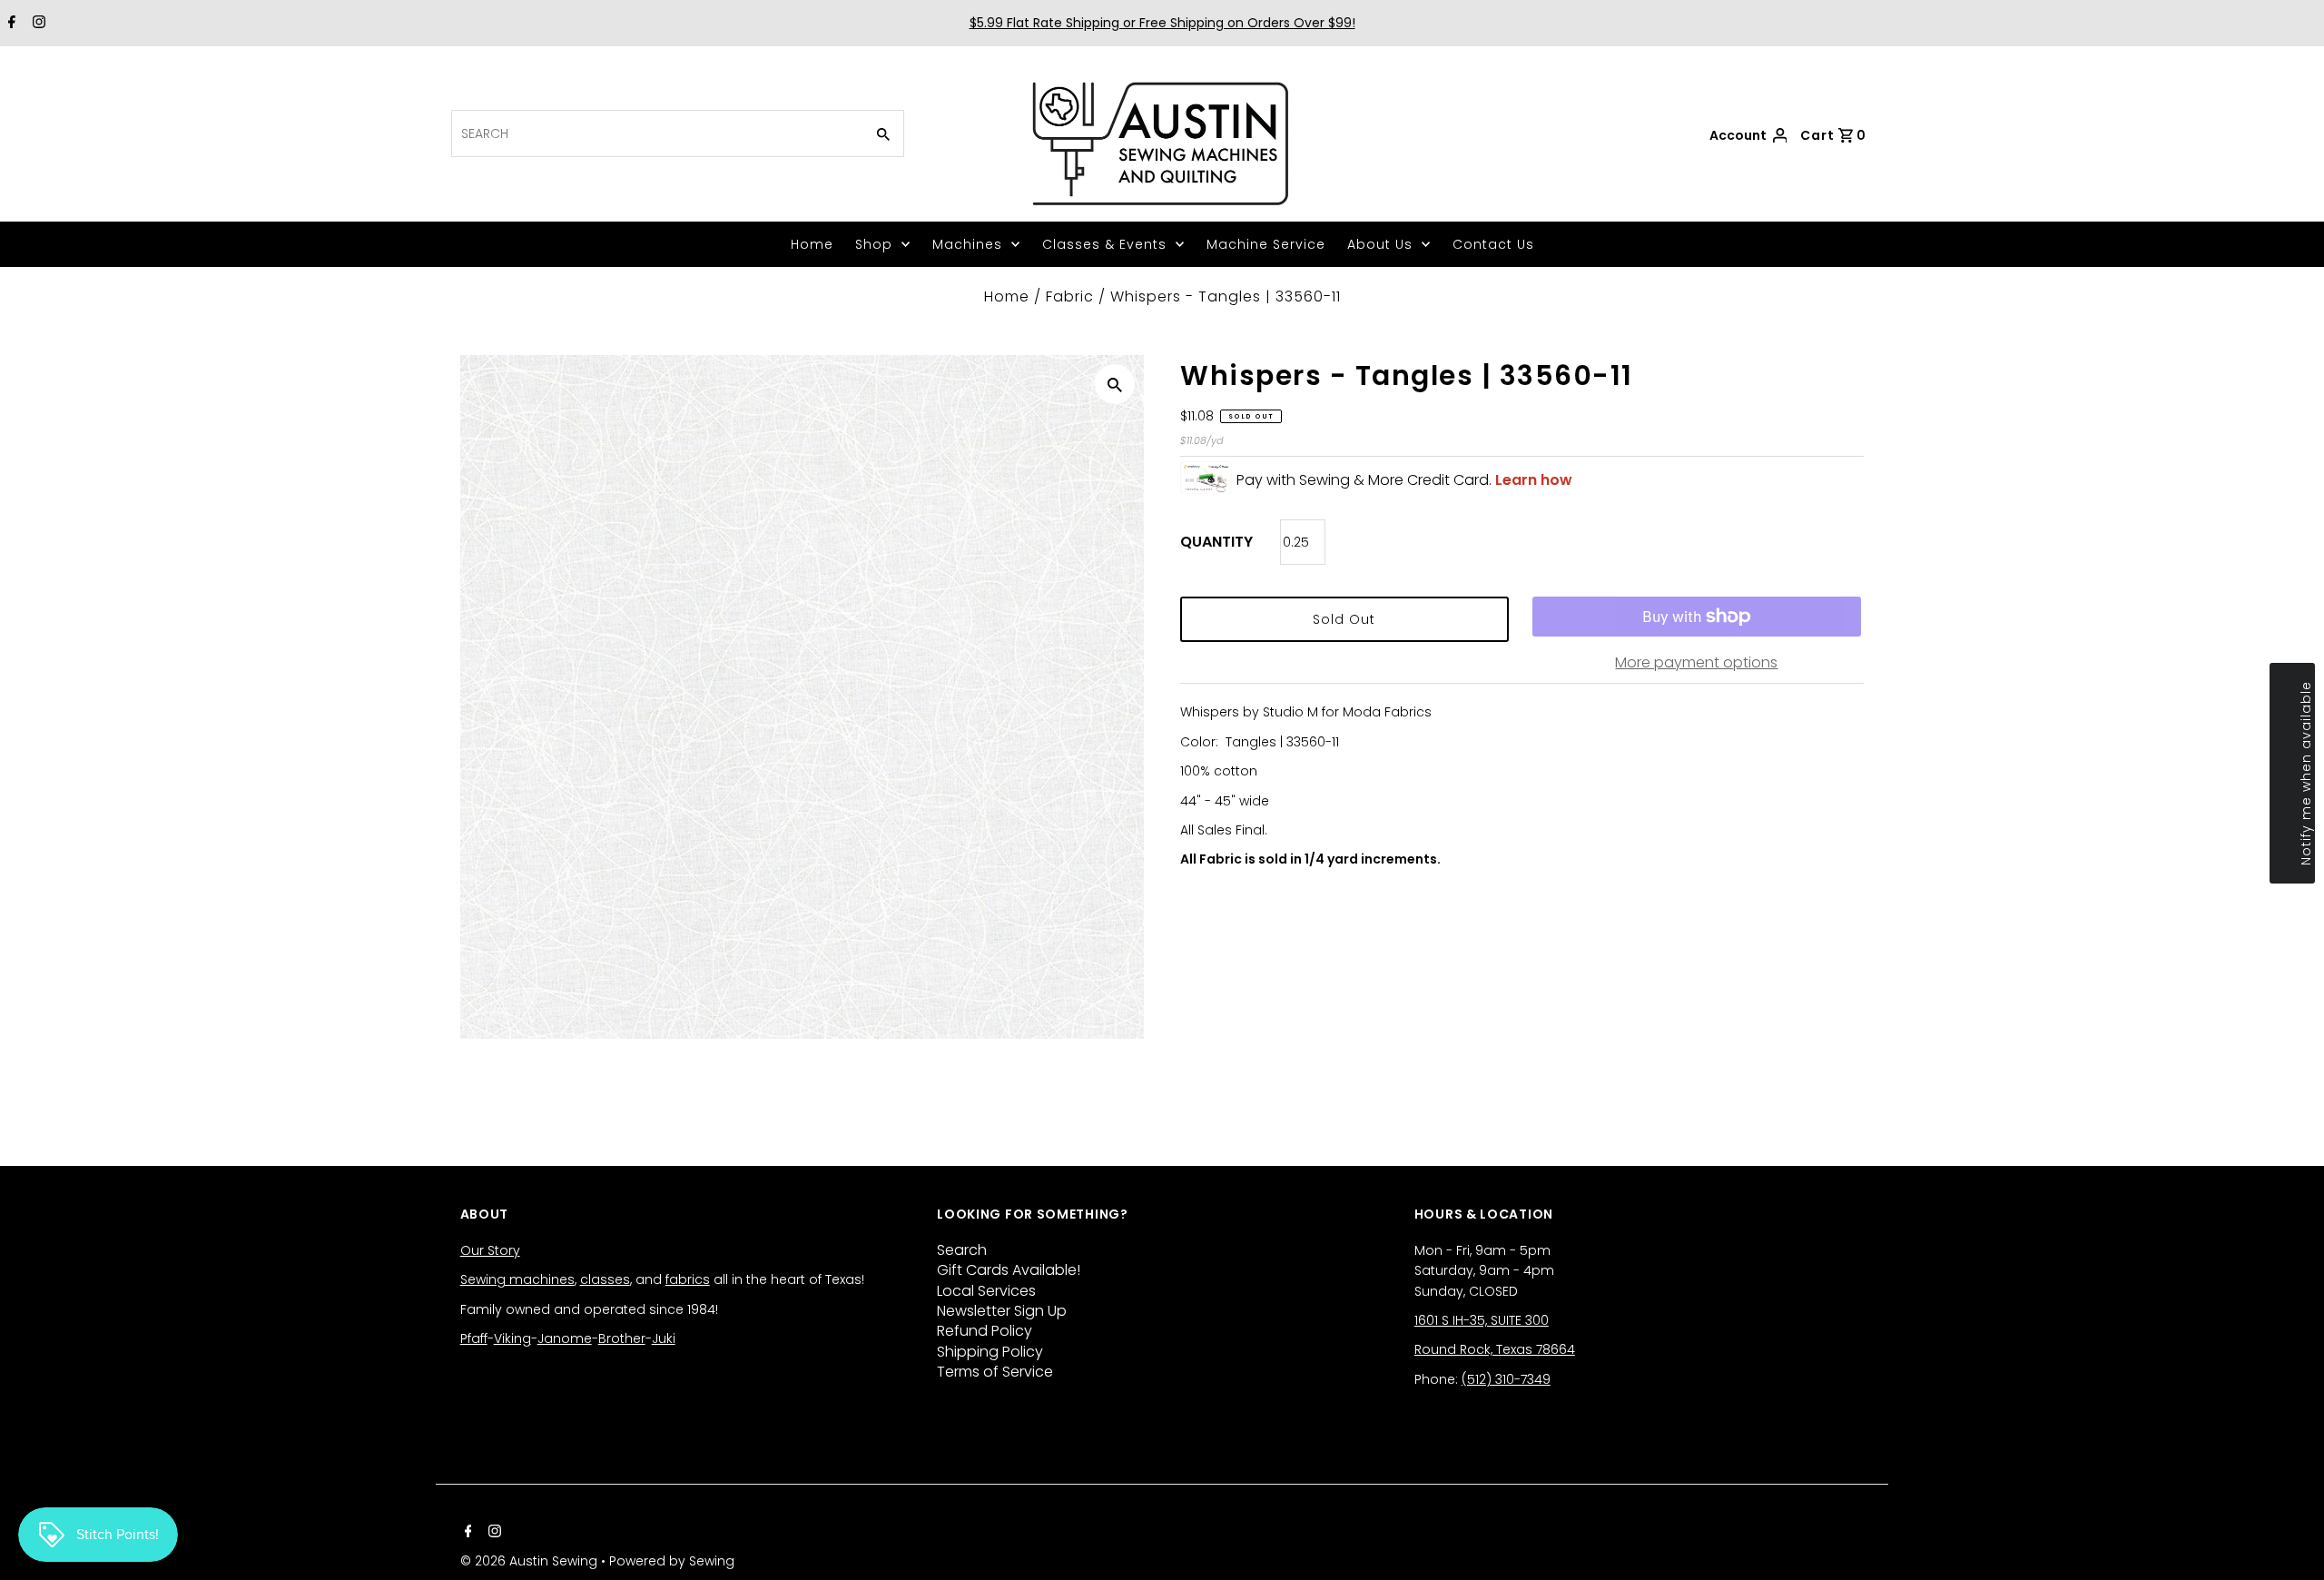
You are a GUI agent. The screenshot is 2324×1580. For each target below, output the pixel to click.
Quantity (1216, 542)
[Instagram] (37, 24)
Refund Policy (985, 1331)
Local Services (986, 1291)
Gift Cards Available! (1009, 1270)
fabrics (688, 1279)
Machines (967, 244)
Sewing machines (517, 1279)
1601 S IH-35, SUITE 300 (1482, 1320)
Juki (664, 1338)
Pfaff (474, 1338)
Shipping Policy (990, 1352)
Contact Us (1493, 244)
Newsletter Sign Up (1002, 1311)
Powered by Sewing (672, 1561)
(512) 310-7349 (1506, 1379)
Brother (622, 1338)
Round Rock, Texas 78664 (1495, 1349)
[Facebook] (10, 24)
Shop (874, 244)
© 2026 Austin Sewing (531, 1561)
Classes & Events (1104, 244)
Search (962, 1250)
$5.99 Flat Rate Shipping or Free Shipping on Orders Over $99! (1162, 23)
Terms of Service (995, 1372)
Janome (565, 1338)
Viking (512, 1338)
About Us (1380, 244)
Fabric (1070, 296)
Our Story (490, 1250)
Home (812, 244)
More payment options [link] (1696, 662)
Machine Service (1266, 244)
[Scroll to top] (2288, 1544)
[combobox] (656, 133)
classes (605, 1279)
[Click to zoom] (1115, 384)
